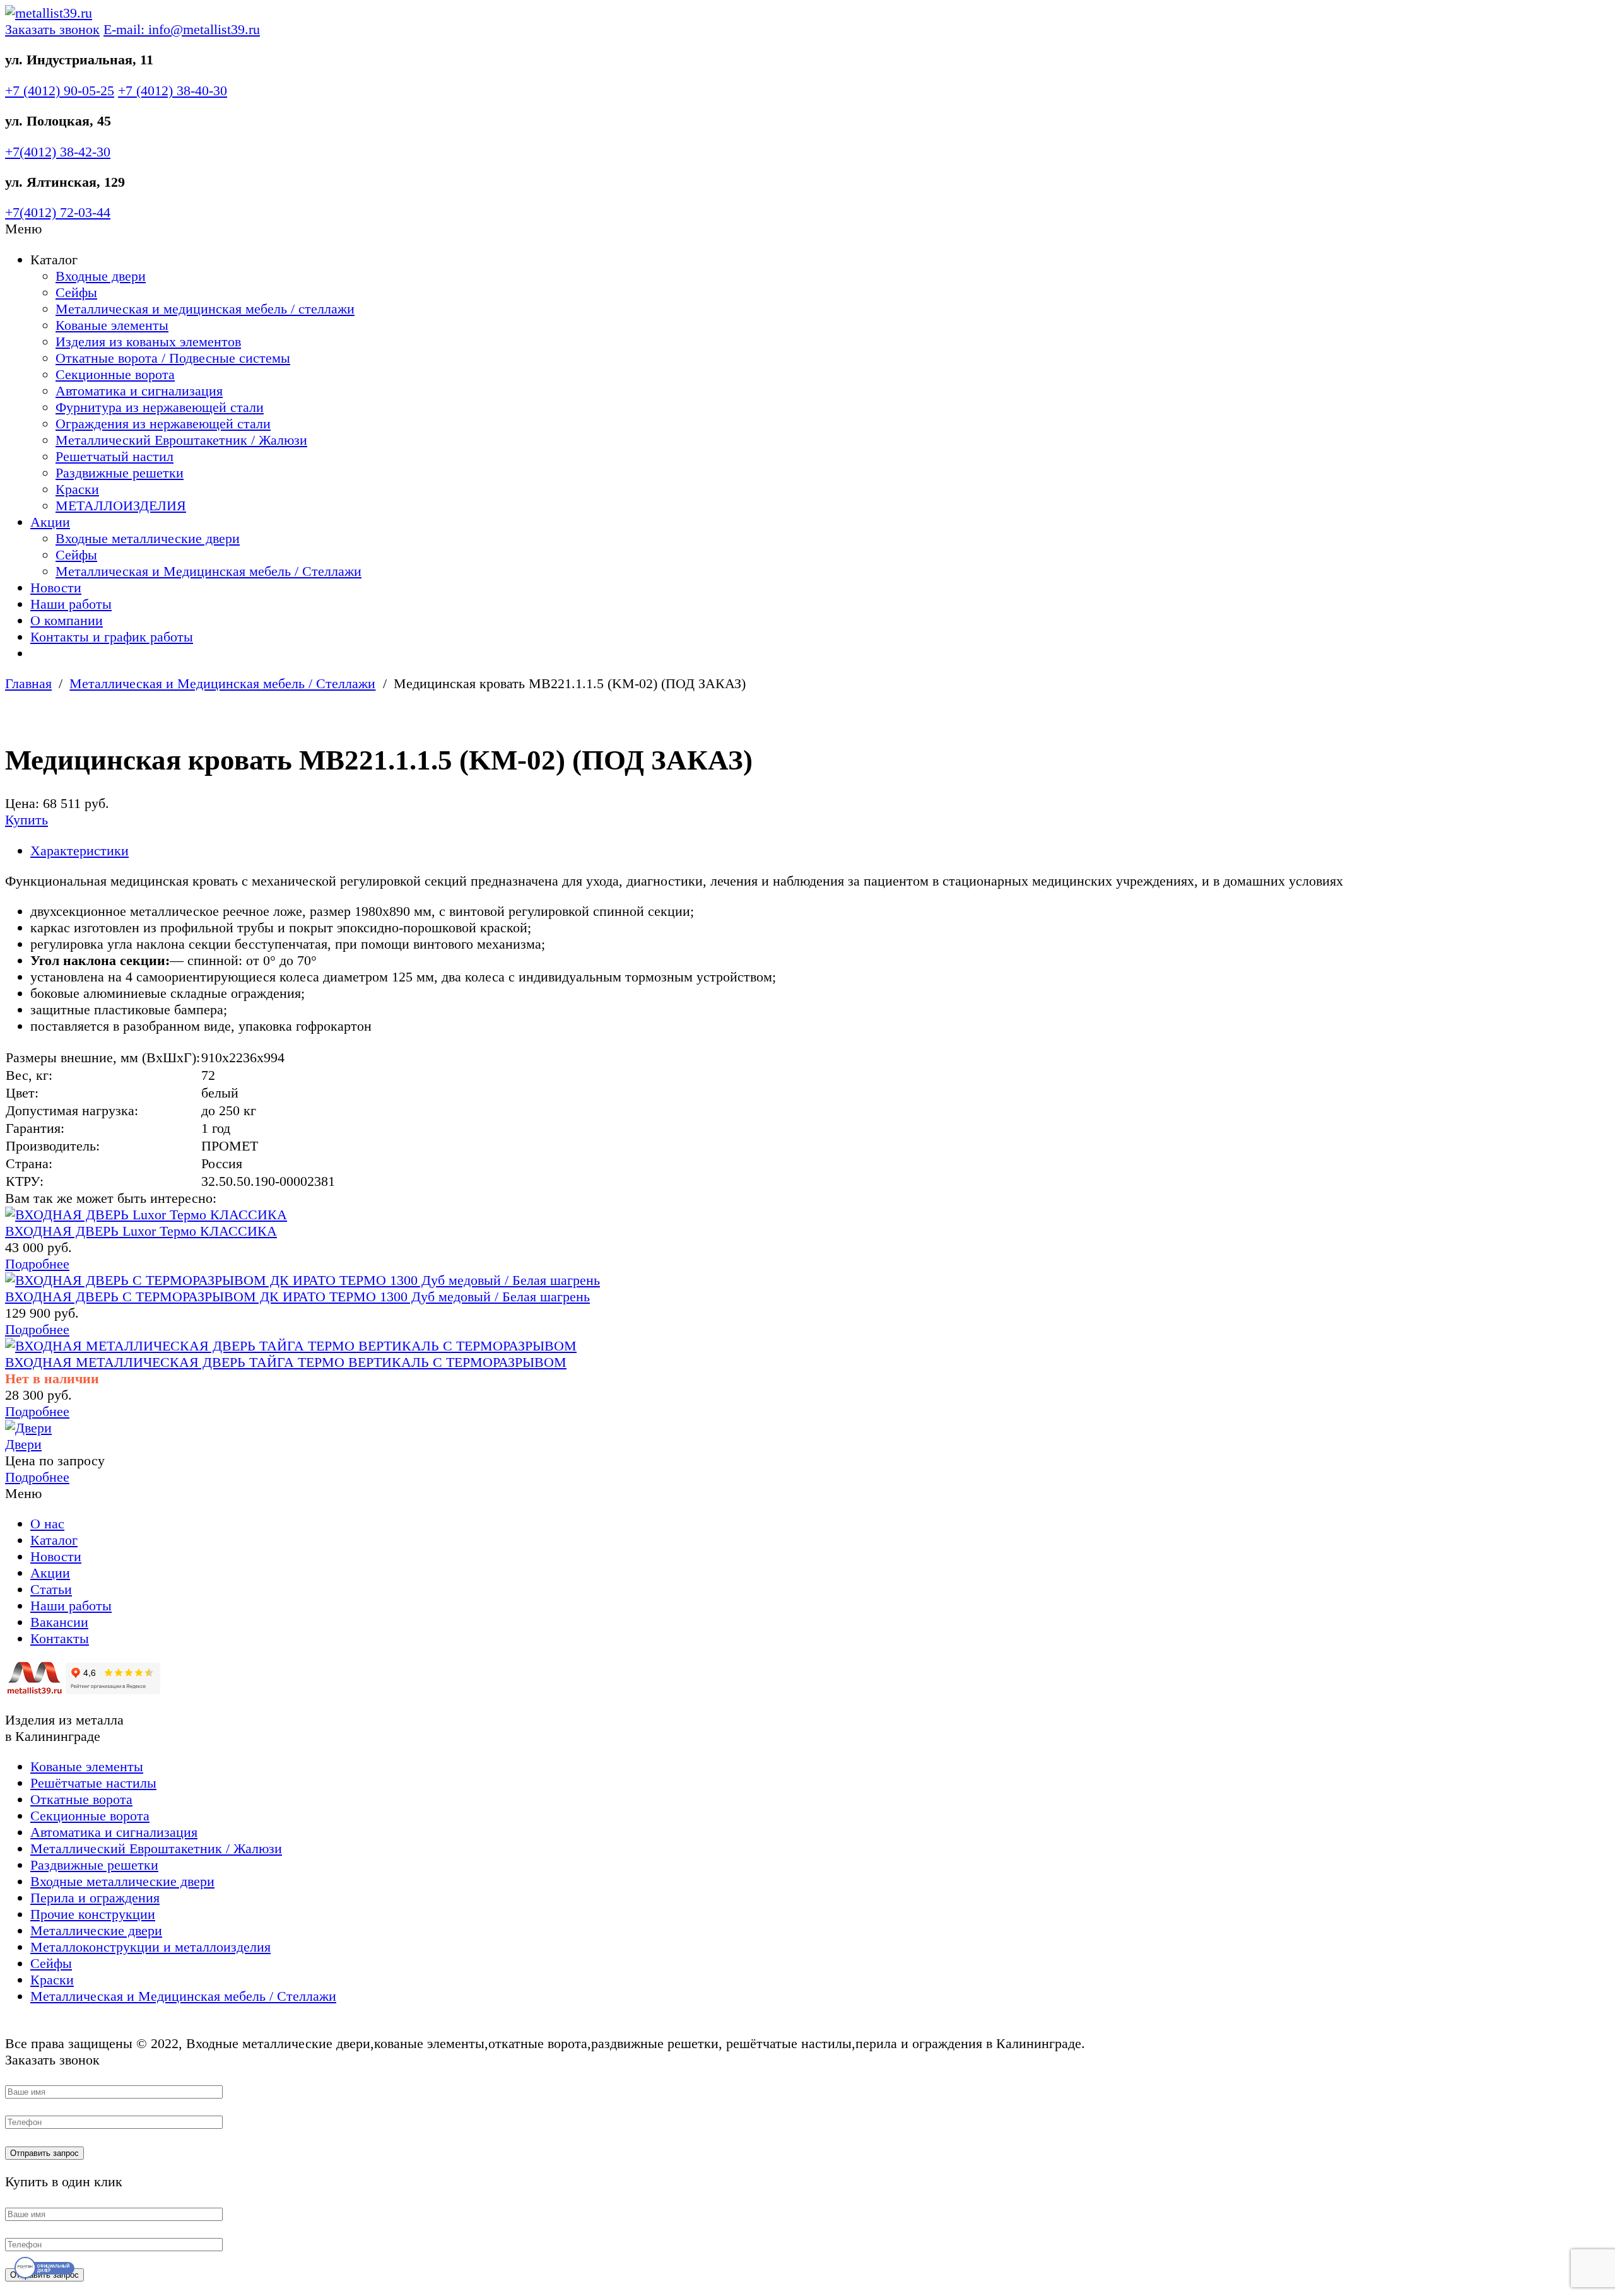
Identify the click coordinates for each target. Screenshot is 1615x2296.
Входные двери (101, 276)
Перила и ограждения (95, 1898)
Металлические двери (96, 1930)
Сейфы (76, 292)
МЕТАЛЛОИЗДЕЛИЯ (121, 506)
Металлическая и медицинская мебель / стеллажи (205, 309)
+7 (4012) (60, 91)
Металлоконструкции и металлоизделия (150, 1947)
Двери (23, 1444)
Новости (56, 588)
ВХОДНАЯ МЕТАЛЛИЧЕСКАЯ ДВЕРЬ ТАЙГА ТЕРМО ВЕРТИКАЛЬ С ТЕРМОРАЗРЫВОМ (286, 1362)
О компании (67, 620)
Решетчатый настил (115, 456)
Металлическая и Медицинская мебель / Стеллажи (208, 571)
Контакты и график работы (112, 637)
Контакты (60, 1638)
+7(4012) (58, 152)
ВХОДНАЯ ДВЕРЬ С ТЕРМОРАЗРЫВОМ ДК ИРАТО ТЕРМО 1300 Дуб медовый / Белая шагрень (297, 1297)
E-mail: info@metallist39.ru (182, 29)
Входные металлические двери (148, 538)
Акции (50, 522)
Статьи (51, 1589)
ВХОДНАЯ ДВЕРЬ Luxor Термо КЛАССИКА (141, 1231)
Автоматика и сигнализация (139, 391)
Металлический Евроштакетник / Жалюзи (181, 440)
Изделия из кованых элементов (148, 342)
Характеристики (79, 851)
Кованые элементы (112, 325)
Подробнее (37, 1264)
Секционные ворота (115, 374)
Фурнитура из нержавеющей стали (160, 407)
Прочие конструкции (93, 1914)
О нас (47, 1524)
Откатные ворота (81, 1799)
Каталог (54, 1540)
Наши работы (71, 604)
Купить (26, 820)
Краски (77, 489)
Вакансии (59, 1622)
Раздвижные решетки (120, 473)
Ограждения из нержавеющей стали (163, 424)
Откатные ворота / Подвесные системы (173, 358)
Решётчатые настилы (93, 1783)
